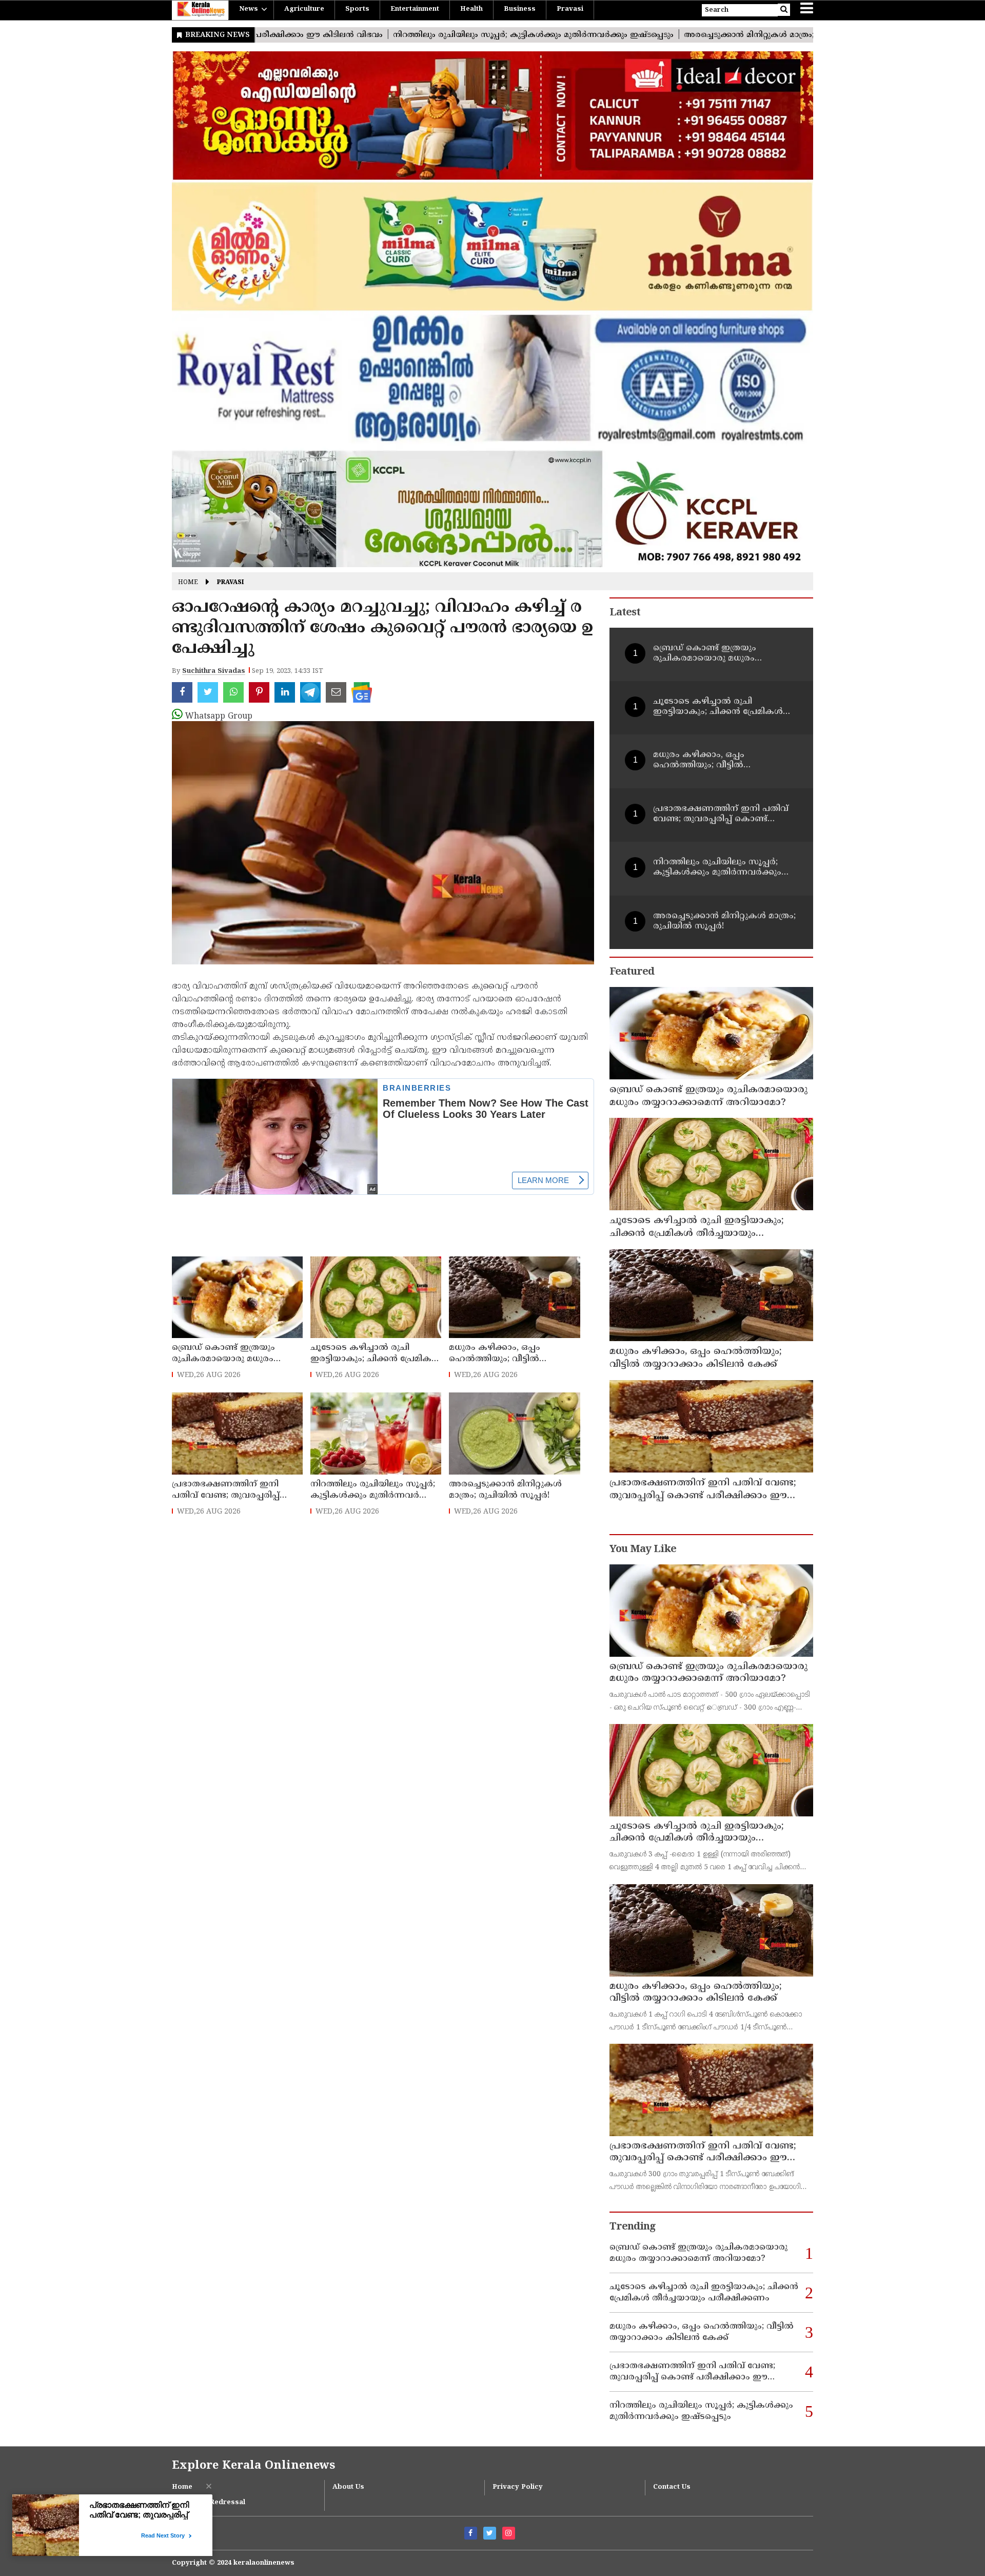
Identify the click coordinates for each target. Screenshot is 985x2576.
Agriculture (304, 9)
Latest (625, 613)
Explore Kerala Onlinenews (253, 2466)
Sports (357, 9)
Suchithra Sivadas (214, 671)
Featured (632, 972)
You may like (643, 1550)
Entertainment (415, 9)
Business (520, 9)
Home (188, 583)
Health (471, 9)
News (249, 9)
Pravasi (570, 9)
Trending (633, 2227)
